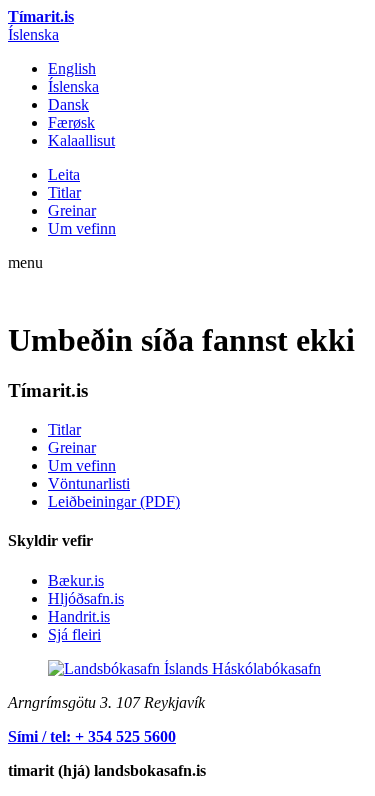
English (72, 68)
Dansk (68, 104)
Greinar (72, 210)
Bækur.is (76, 580)
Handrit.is (79, 616)
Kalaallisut (81, 140)
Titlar (64, 192)
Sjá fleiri (74, 634)
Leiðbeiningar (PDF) (114, 501)
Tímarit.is (41, 16)
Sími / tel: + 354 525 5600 (92, 736)
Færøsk (71, 122)
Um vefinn (82, 228)
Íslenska (33, 34)
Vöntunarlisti (89, 483)
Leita (64, 174)
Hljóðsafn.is (86, 598)
